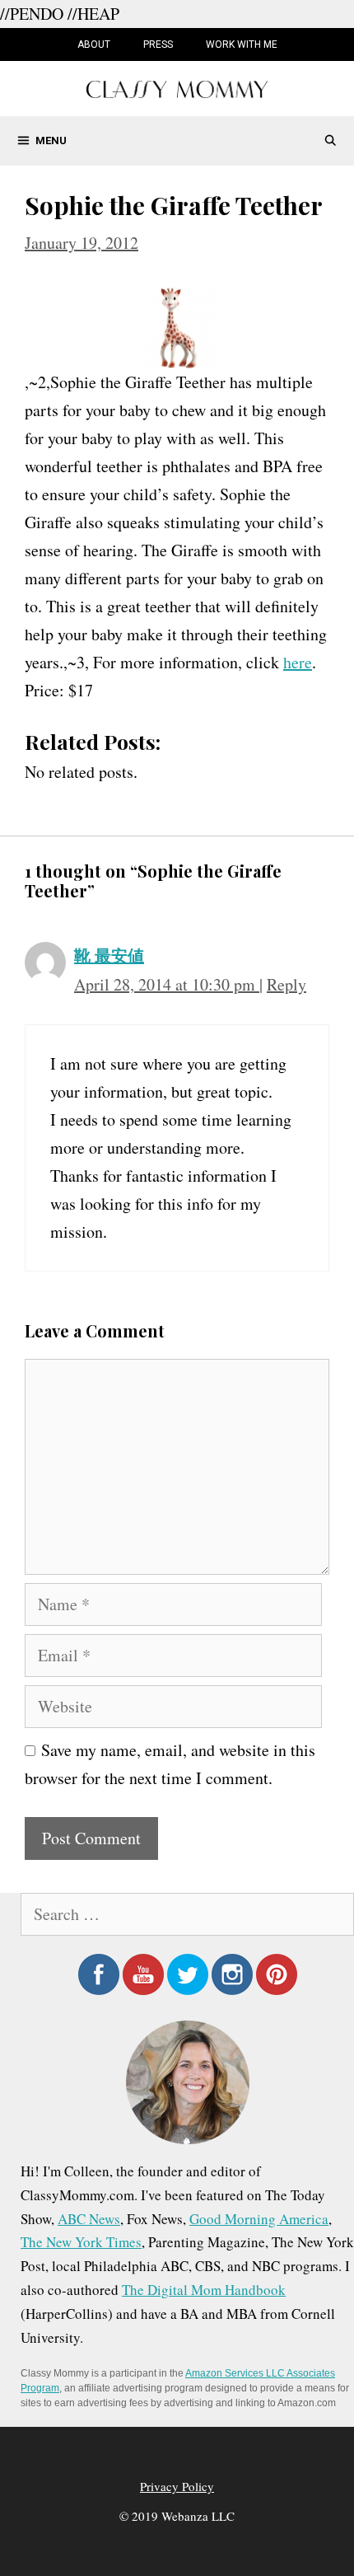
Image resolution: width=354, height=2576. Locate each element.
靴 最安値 (109, 955)
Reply (286, 984)
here (298, 662)
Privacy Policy (177, 2486)
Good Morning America (259, 2219)
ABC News (89, 2219)
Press (158, 44)
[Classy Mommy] (177, 87)
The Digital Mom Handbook (204, 2290)
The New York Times (81, 2242)
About (94, 44)
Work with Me (242, 44)
